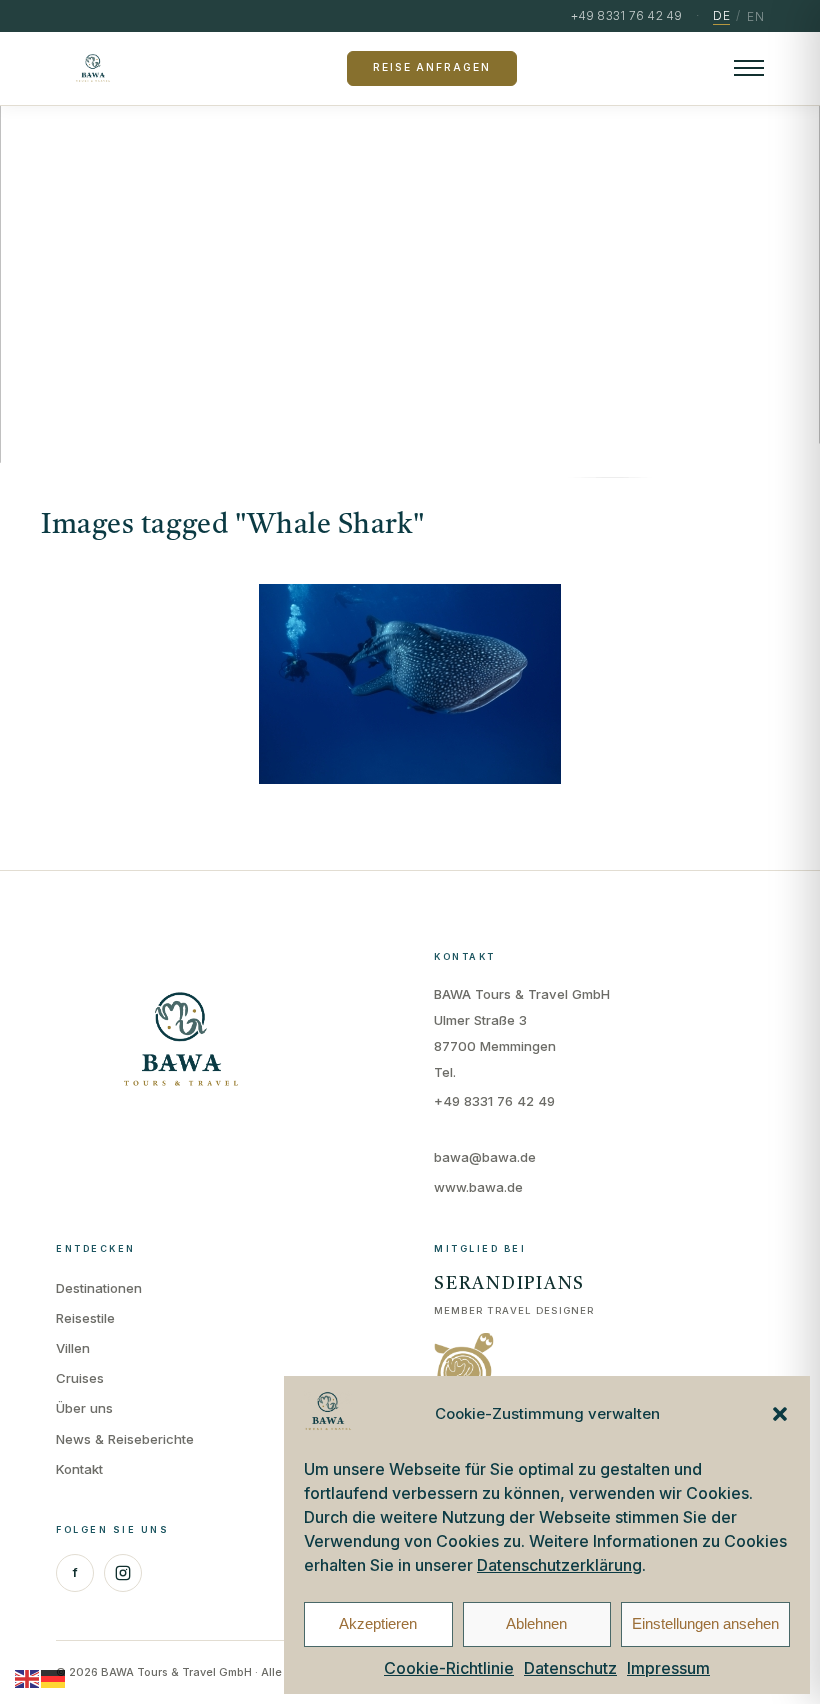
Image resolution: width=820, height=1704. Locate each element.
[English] (28, 1678)
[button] (780, 1414)
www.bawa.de (478, 1187)
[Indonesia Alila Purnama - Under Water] (410, 684)
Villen (73, 1348)
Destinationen (99, 1288)
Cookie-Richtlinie (449, 1668)
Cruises (80, 1378)
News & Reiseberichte (125, 1439)
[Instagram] (123, 1573)
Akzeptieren (378, 1623)
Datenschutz (570, 1668)
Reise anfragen (431, 67)
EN (755, 16)
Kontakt (79, 1469)
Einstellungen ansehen (705, 1623)
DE (721, 15)
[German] (54, 1678)
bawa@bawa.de (485, 1157)
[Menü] (749, 68)
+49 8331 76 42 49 (494, 1101)
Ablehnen (536, 1623)
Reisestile (85, 1318)
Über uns (84, 1408)
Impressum (668, 1668)
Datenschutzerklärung (559, 1565)
